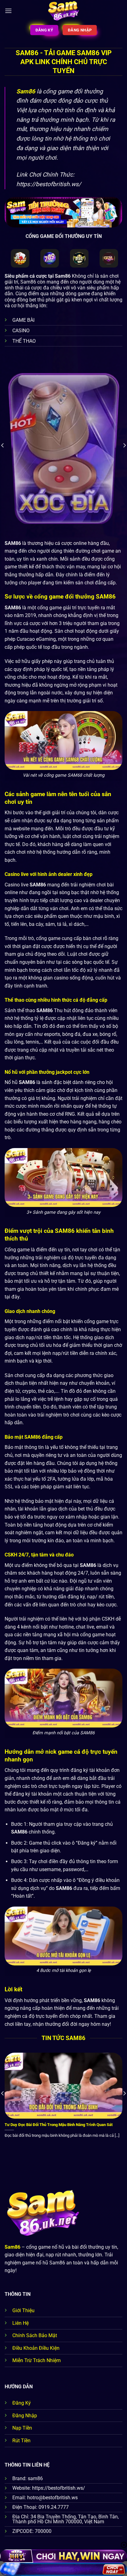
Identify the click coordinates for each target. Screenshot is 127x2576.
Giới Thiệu (23, 2310)
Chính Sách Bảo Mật (35, 2335)
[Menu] (8, 11)
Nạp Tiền (22, 2428)
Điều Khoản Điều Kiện (36, 2348)
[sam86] (64, 11)
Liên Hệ (20, 2323)
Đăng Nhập (25, 2416)
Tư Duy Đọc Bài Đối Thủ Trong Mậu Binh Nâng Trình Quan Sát (59, 2125)
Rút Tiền (21, 2441)
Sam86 (26, 91)
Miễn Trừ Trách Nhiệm (37, 2360)
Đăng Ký (22, 2403)
